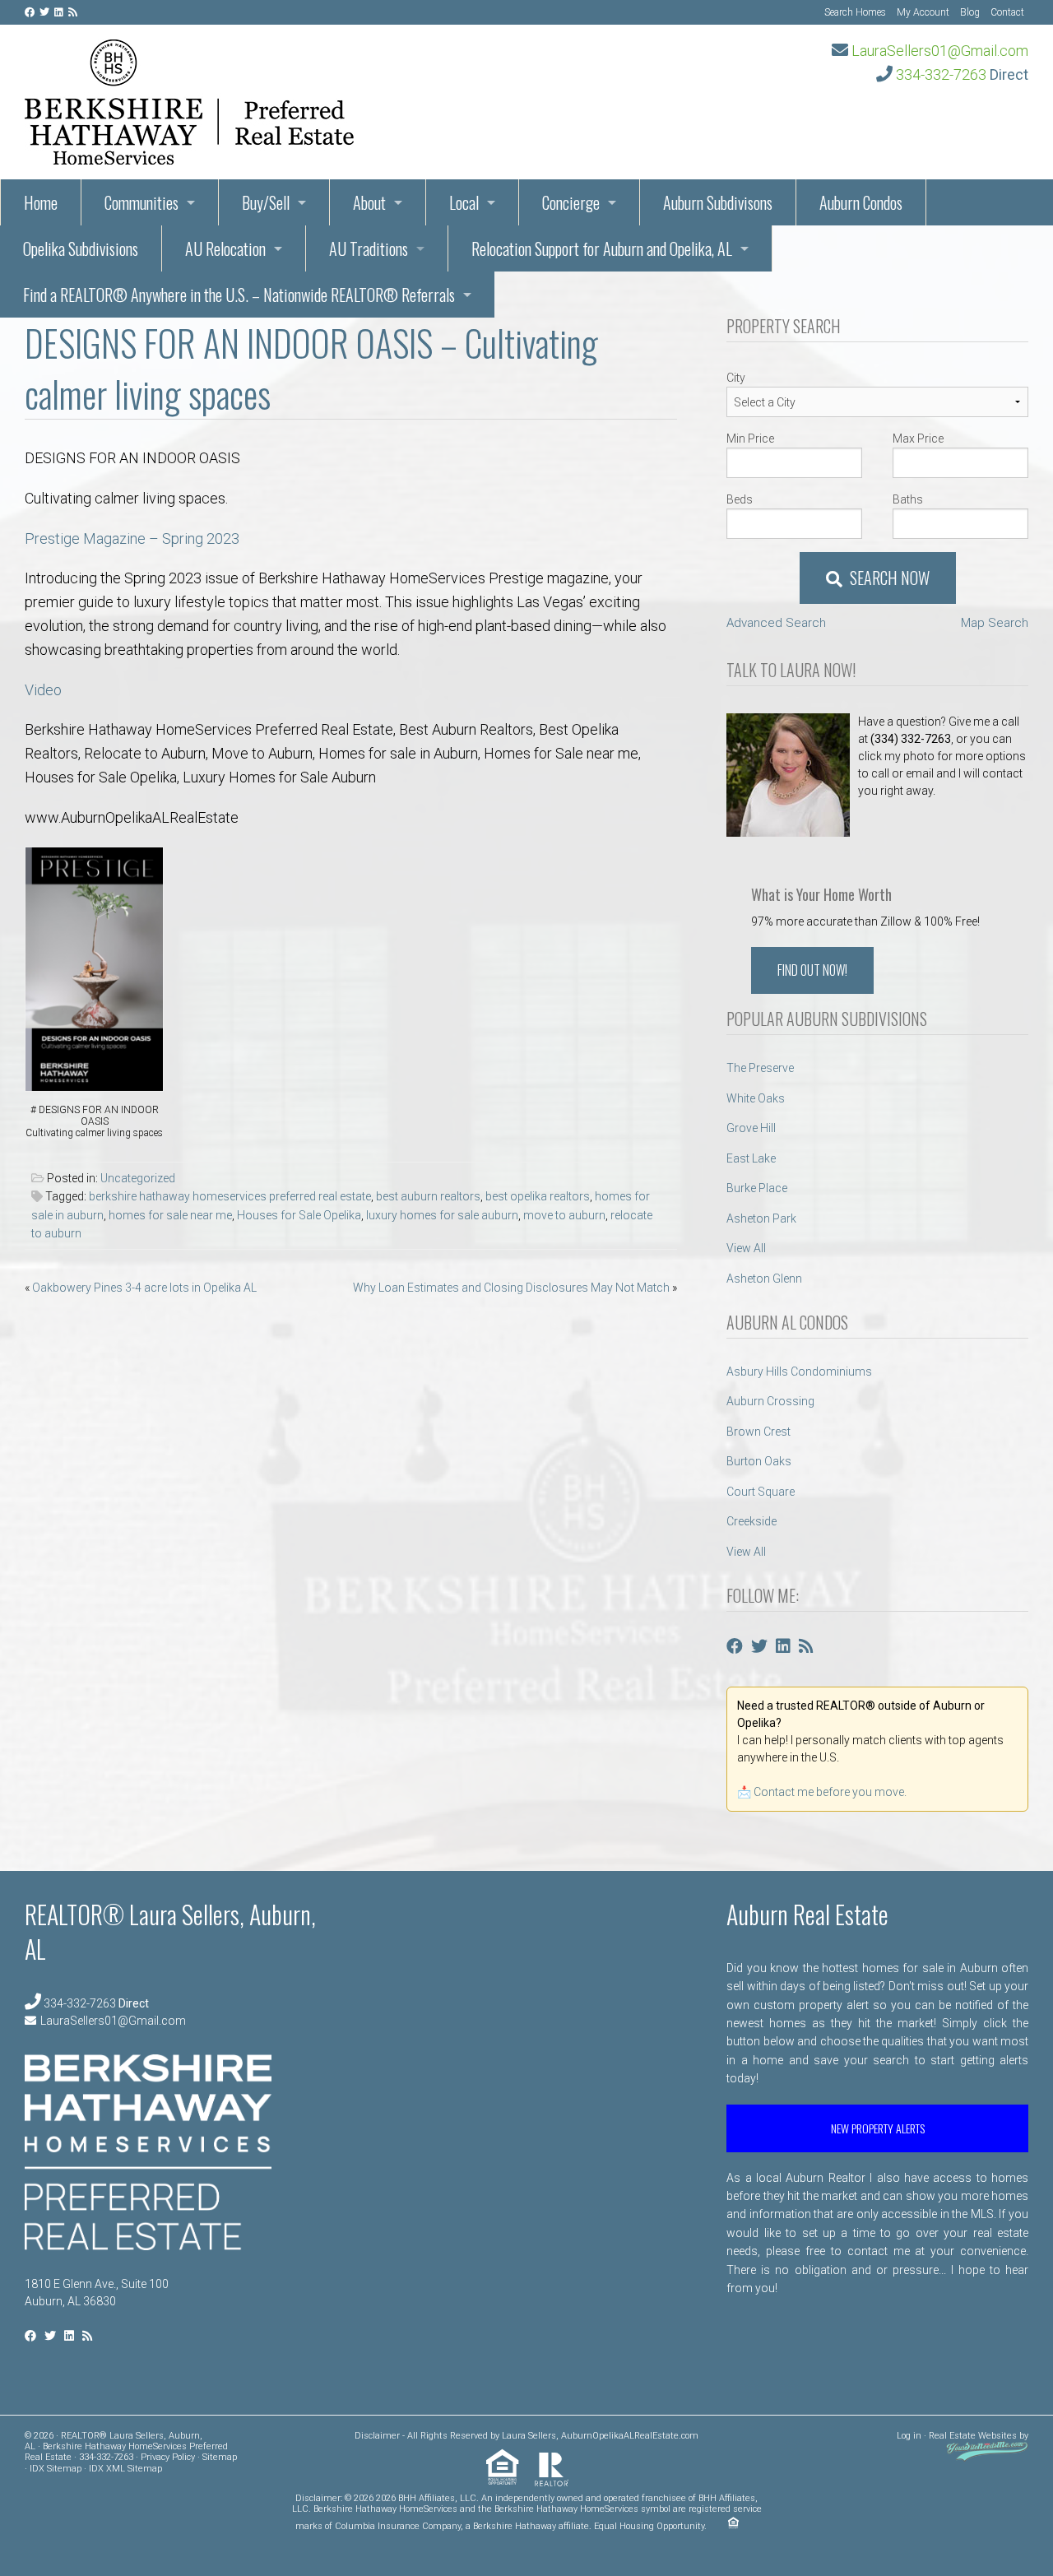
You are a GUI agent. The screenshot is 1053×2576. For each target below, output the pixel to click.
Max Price (918, 439)
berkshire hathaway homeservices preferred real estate (230, 1196)
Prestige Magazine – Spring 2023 (134, 538)
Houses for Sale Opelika (299, 1215)
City (736, 378)
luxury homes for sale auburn (442, 1215)
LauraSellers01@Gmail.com (940, 51)
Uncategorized (138, 1178)
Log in (909, 2436)
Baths (908, 499)
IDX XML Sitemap (125, 2469)
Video (43, 690)
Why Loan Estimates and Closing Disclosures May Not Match (511, 1288)
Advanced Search (776, 623)
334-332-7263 (941, 74)
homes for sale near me (170, 1215)
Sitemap (220, 2457)
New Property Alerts (878, 2128)
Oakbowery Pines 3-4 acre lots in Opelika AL (144, 1288)
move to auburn (564, 1215)
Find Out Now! (812, 970)
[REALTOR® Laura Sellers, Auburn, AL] (189, 97)
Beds (740, 499)
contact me (879, 2251)
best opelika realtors (538, 1196)
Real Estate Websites (973, 2436)
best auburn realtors (428, 1196)
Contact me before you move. (830, 1792)
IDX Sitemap (56, 2469)
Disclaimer (377, 2436)
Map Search (995, 623)
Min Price (750, 439)
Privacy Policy (168, 2457)
